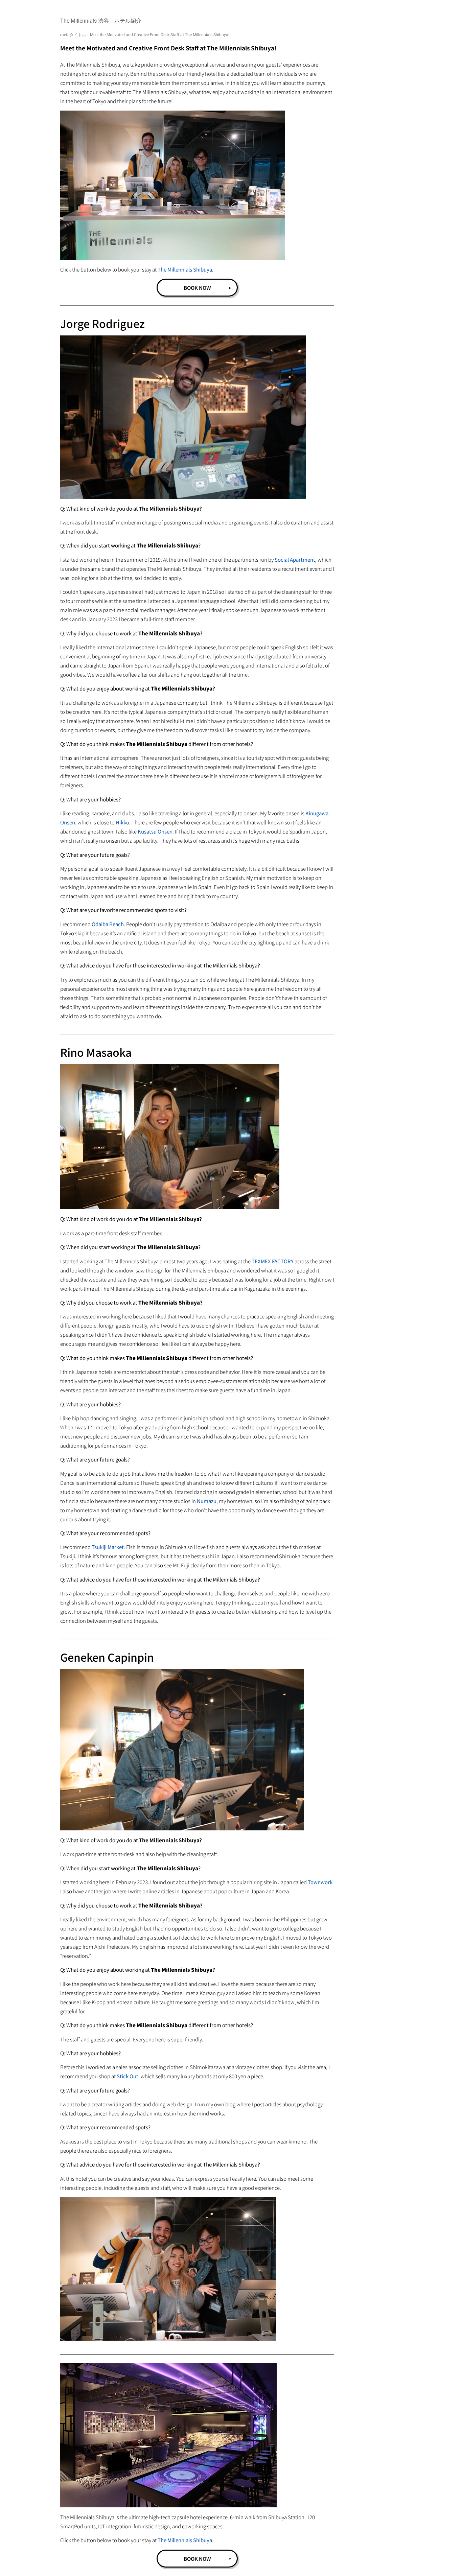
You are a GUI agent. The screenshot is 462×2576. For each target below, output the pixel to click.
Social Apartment (295, 559)
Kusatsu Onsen (155, 831)
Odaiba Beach (108, 924)
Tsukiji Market (108, 1547)
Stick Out (128, 2076)
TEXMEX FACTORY (273, 1261)
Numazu (207, 1501)
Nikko (122, 822)
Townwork (320, 1882)
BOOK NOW (197, 288)
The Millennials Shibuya (185, 269)
